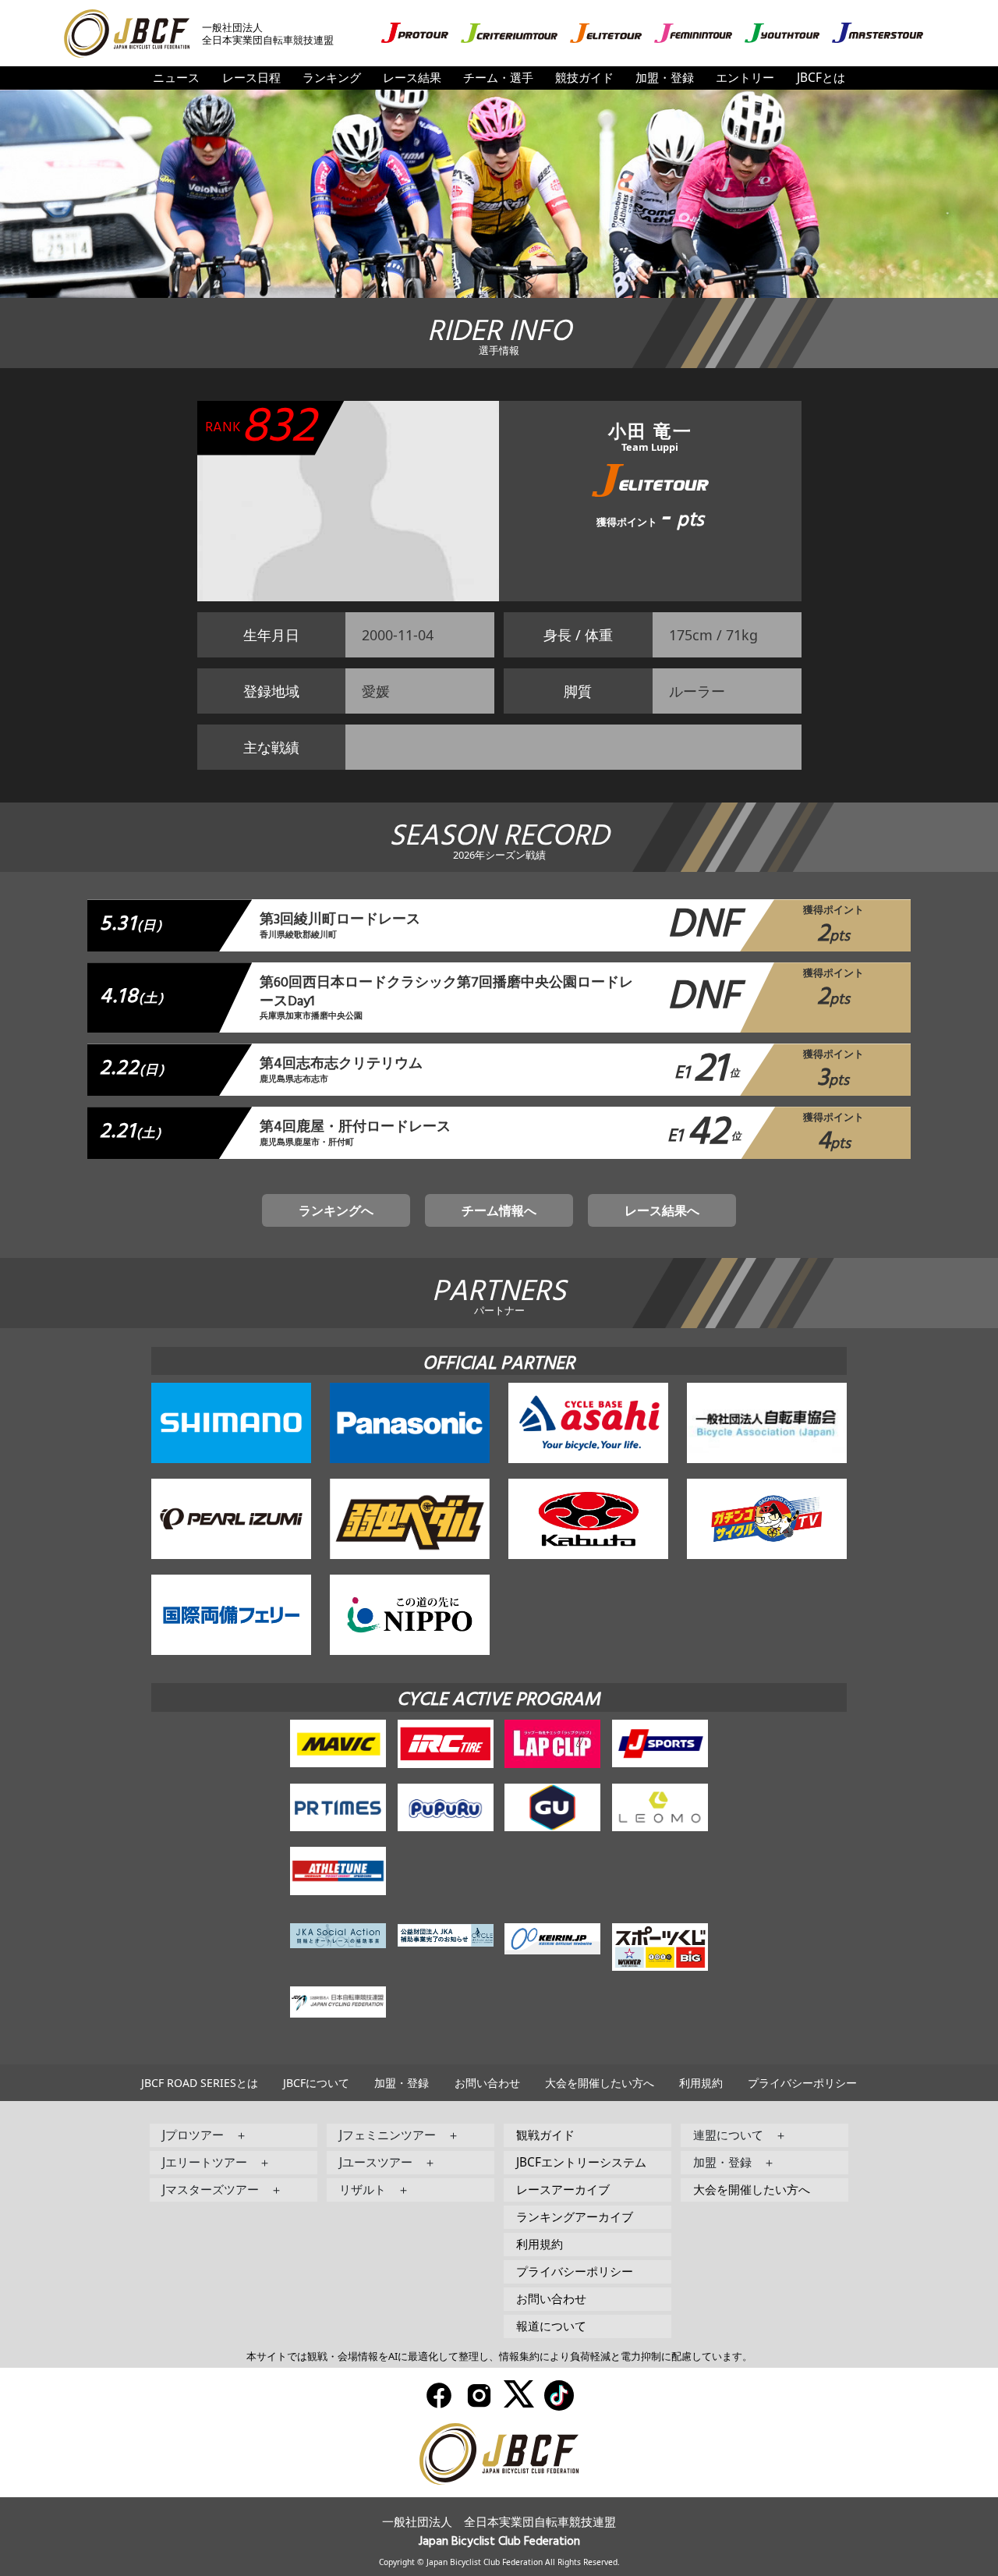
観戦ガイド (545, 2135)
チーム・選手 (498, 78)
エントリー (745, 78)
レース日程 (251, 78)
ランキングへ (336, 1210)
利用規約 (701, 2083)
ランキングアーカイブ (575, 2217)
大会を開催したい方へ (600, 2083)
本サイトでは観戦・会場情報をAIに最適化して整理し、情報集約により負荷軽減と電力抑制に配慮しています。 (499, 2356)
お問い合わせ (487, 2083)
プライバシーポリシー (802, 2083)
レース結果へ (662, 1210)
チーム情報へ (499, 1210)
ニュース (176, 78)
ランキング (332, 78)
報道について (551, 2326)
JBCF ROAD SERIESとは (200, 2083)
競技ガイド (584, 78)
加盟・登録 (665, 78)
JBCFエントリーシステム (581, 2162)
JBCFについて (316, 2083)
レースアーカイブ (563, 2190)
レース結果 (412, 78)
